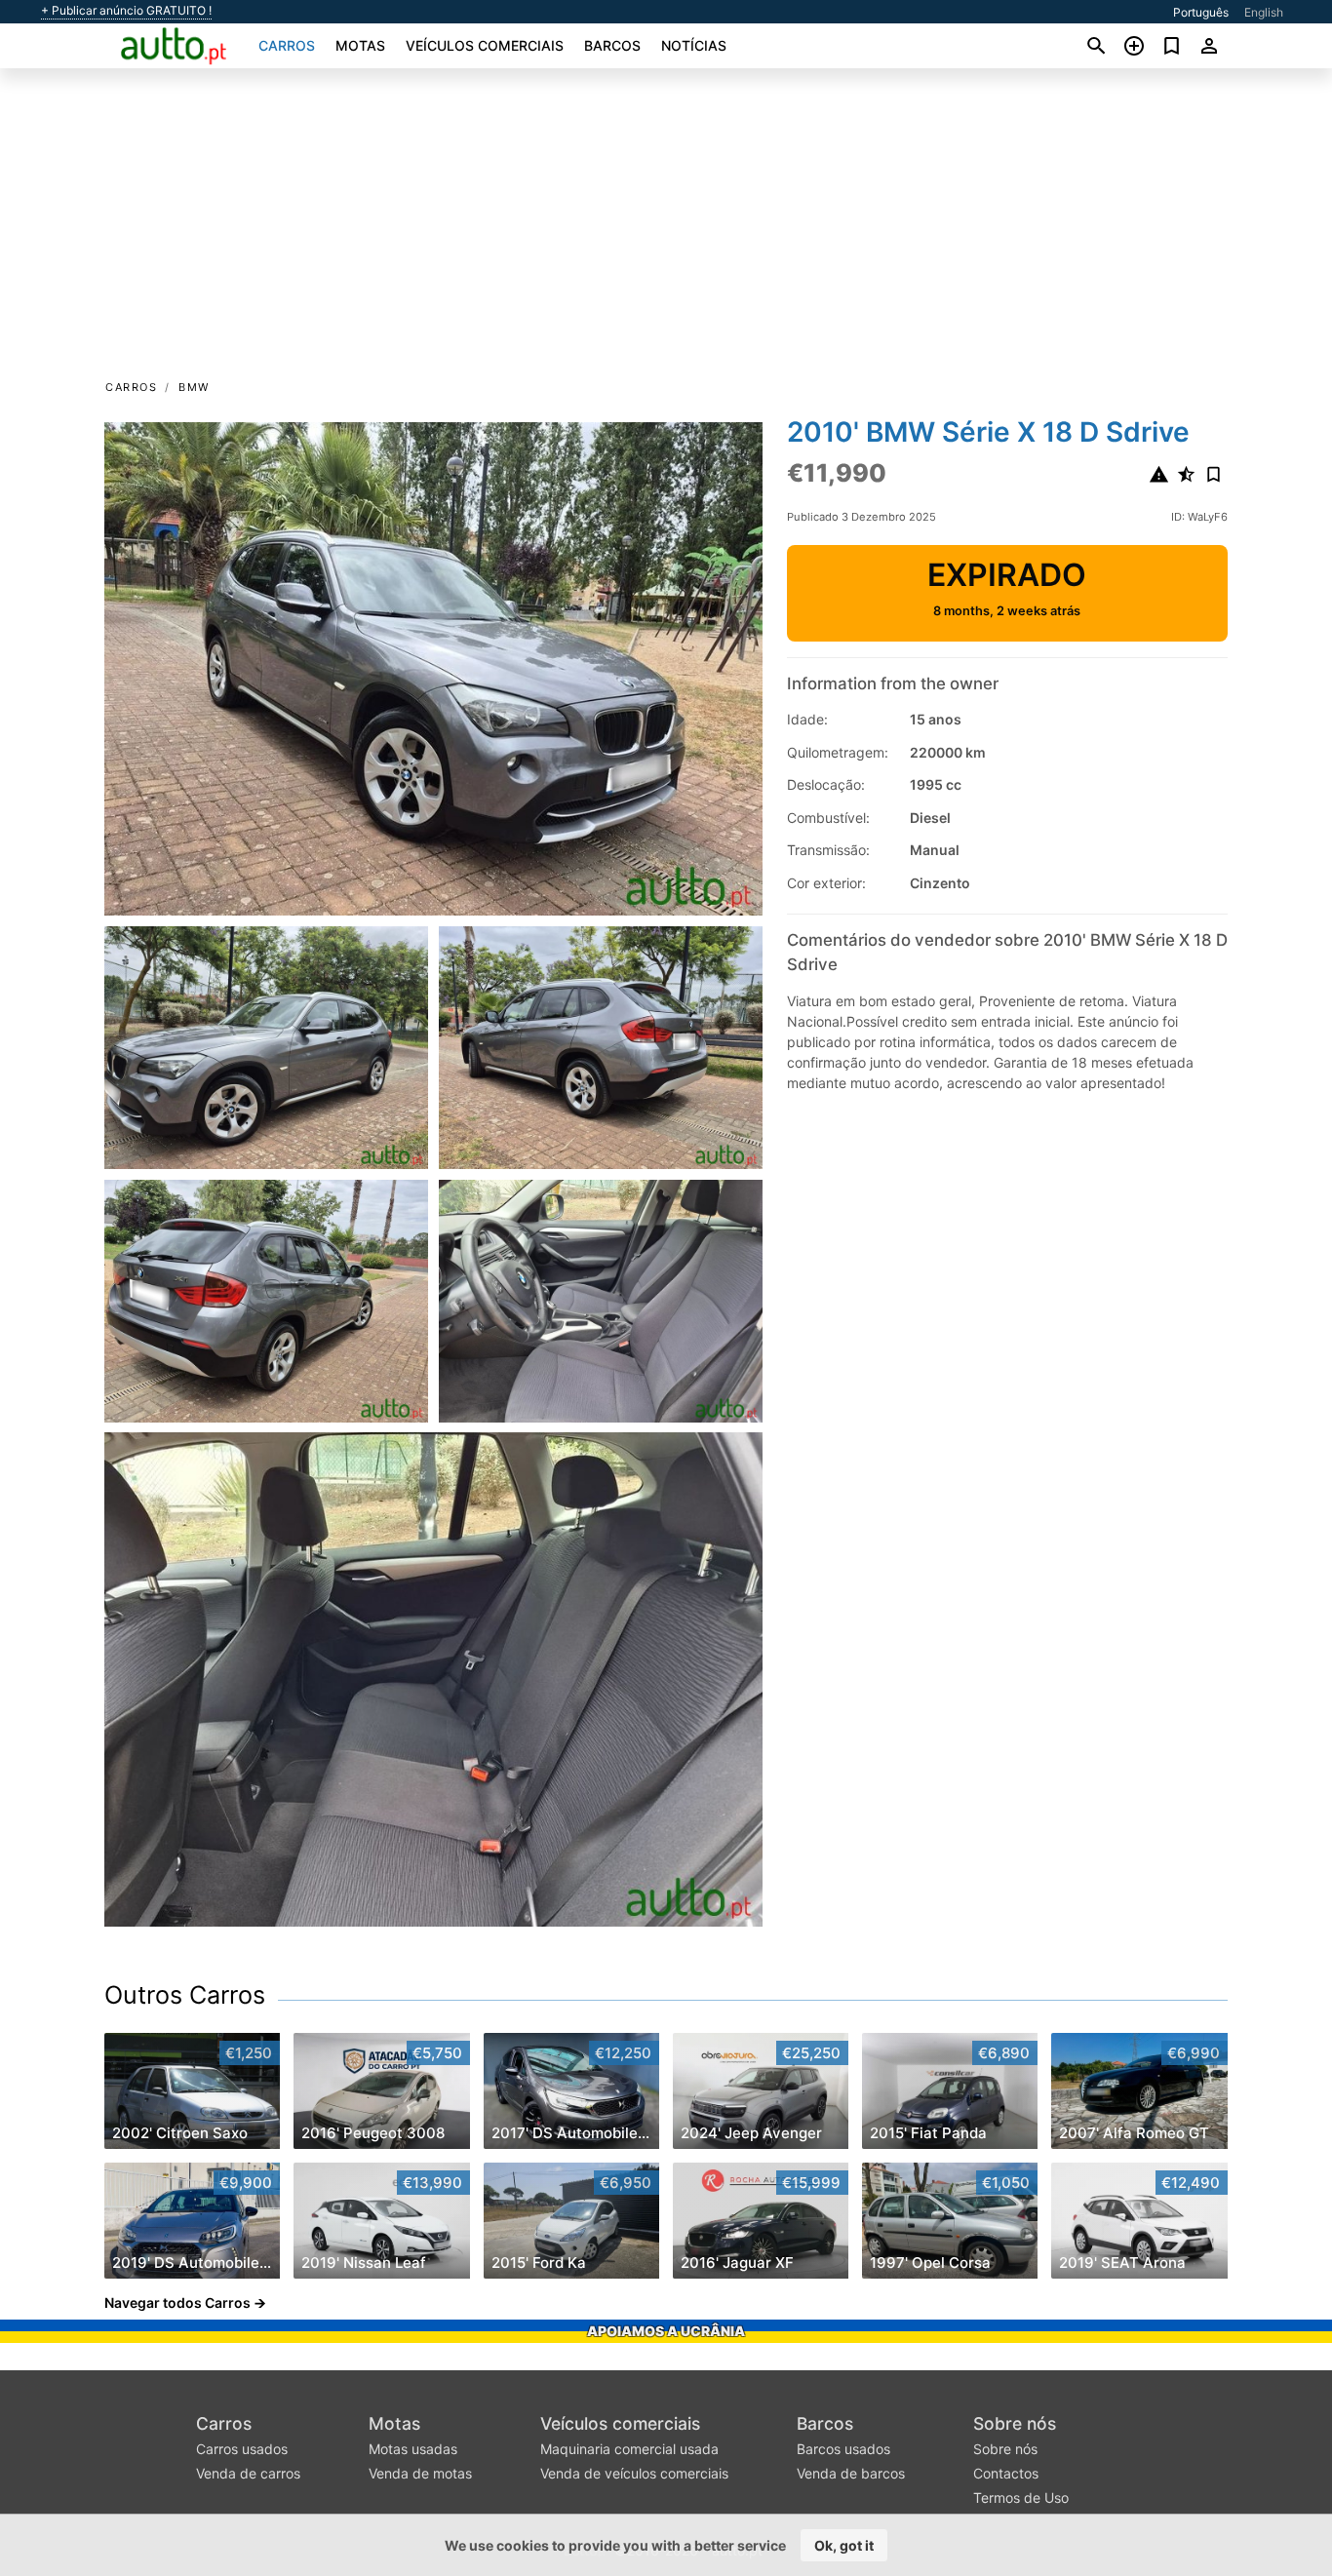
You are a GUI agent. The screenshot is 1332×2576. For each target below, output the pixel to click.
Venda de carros (248, 2473)
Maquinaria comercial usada (629, 2449)
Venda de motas (420, 2473)
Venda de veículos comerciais (634, 2473)
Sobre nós (1015, 2423)
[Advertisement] (666, 230)
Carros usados (242, 2449)
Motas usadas (413, 2449)
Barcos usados (843, 2449)
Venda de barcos (851, 2473)
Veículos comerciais (485, 45)
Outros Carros (185, 1995)
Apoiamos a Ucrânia (666, 2331)
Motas (360, 45)
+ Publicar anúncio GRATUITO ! (126, 11)
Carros (287, 45)
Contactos (1006, 2473)
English (1264, 12)
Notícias (694, 45)
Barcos (612, 45)
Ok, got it (844, 2545)
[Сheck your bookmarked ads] (1172, 46)
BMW (194, 387)
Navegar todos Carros (177, 2303)
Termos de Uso (1021, 2498)
